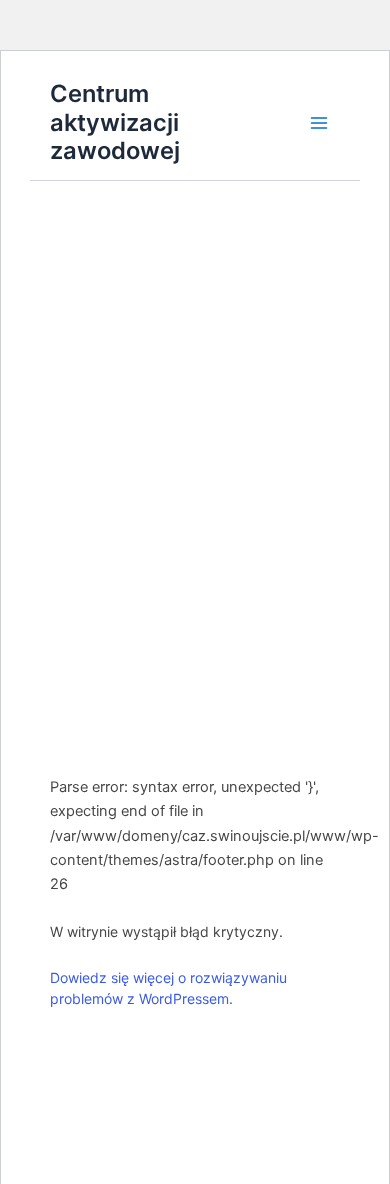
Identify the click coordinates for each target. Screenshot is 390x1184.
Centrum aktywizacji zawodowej (115, 122)
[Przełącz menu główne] (319, 123)
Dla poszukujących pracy (196, 432)
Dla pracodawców (196, 729)
